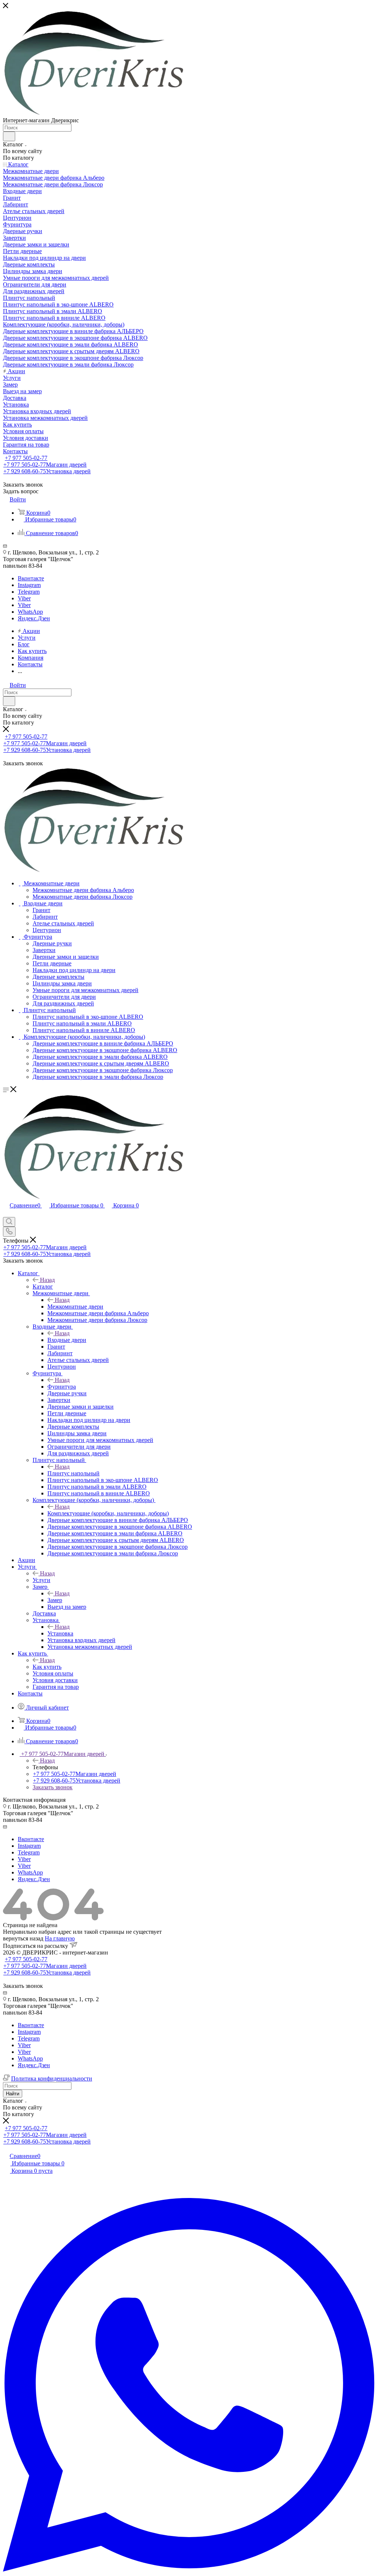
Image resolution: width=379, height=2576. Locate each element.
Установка (60, 1633)
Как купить (47, 1667)
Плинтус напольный (73, 1473)
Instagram (29, 585)
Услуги (41, 1580)
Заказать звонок (53, 1787)
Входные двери (67, 1340)
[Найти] (9, 136)
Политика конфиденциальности (52, 2078)
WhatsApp (30, 612)
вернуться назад (23, 1938)
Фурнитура (62, 1387)
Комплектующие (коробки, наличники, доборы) (108, 1513)
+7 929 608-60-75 (47, 471)
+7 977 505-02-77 (26, 458)
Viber (24, 598)
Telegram (29, 592)
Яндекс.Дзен (34, 618)
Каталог (43, 1287)
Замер (55, 1600)
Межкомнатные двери (75, 1307)
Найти (13, 2094)
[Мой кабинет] (6, 1214)
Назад (47, 1280)
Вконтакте (31, 578)
